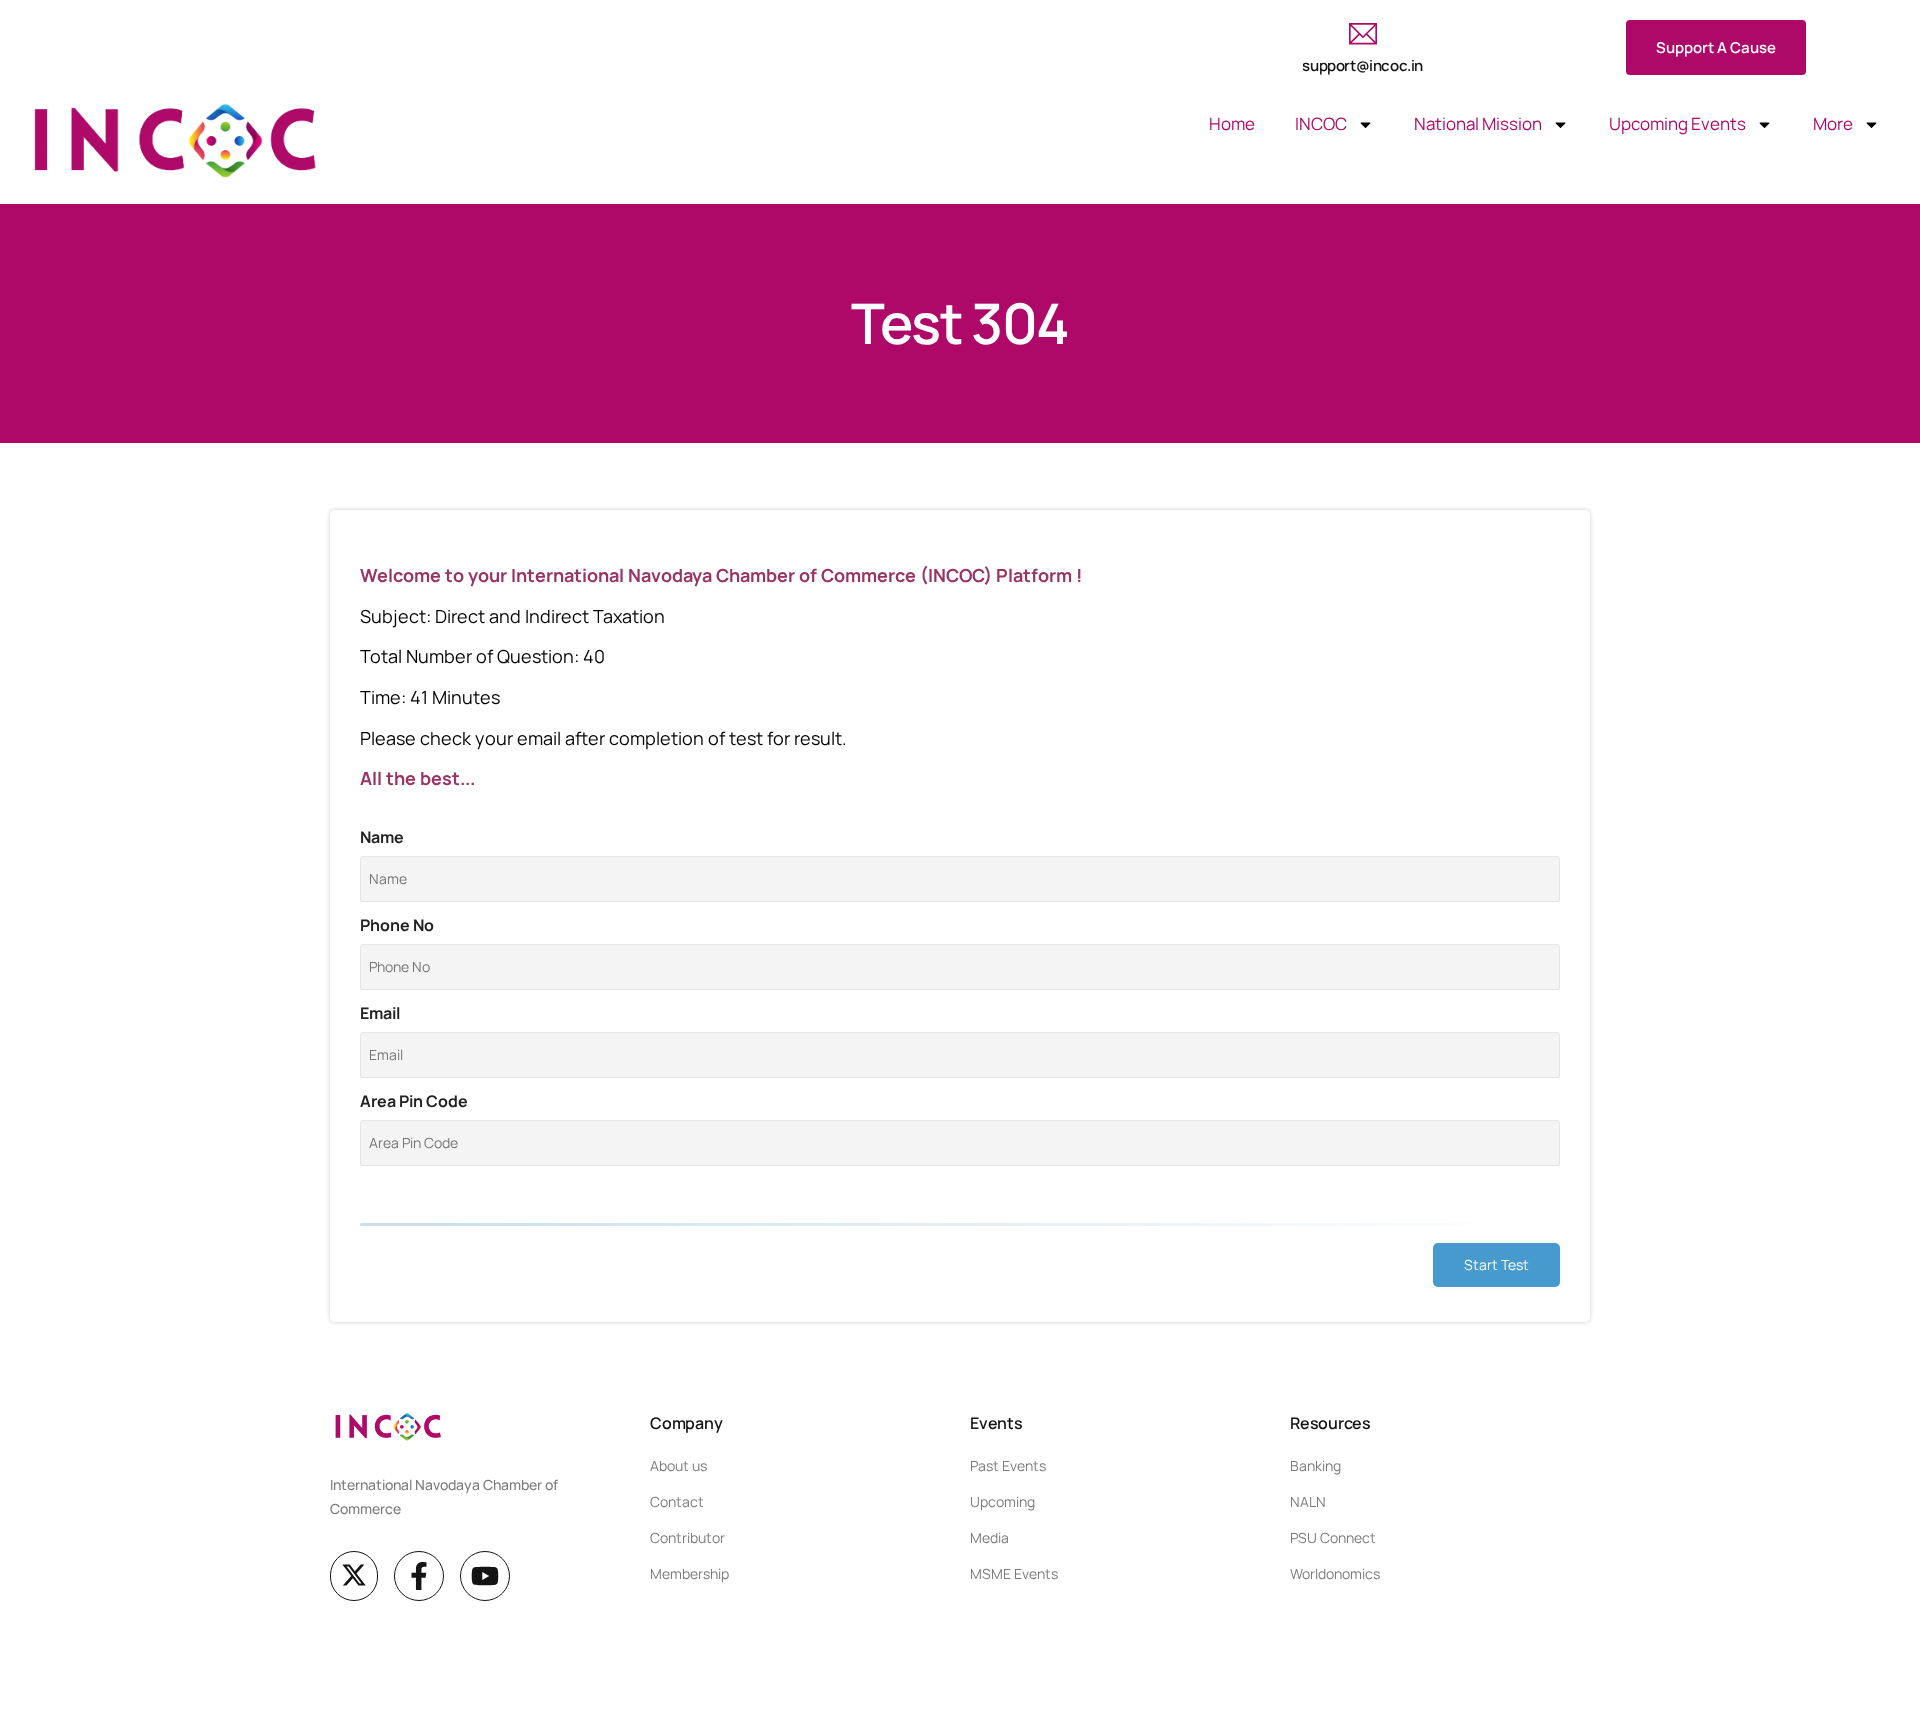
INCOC (1321, 123)
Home (1232, 123)
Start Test (1496, 1264)
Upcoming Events (1677, 123)
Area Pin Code (414, 1101)
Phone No (397, 925)
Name (382, 837)
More (1833, 123)
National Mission (1478, 123)
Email (380, 1013)
